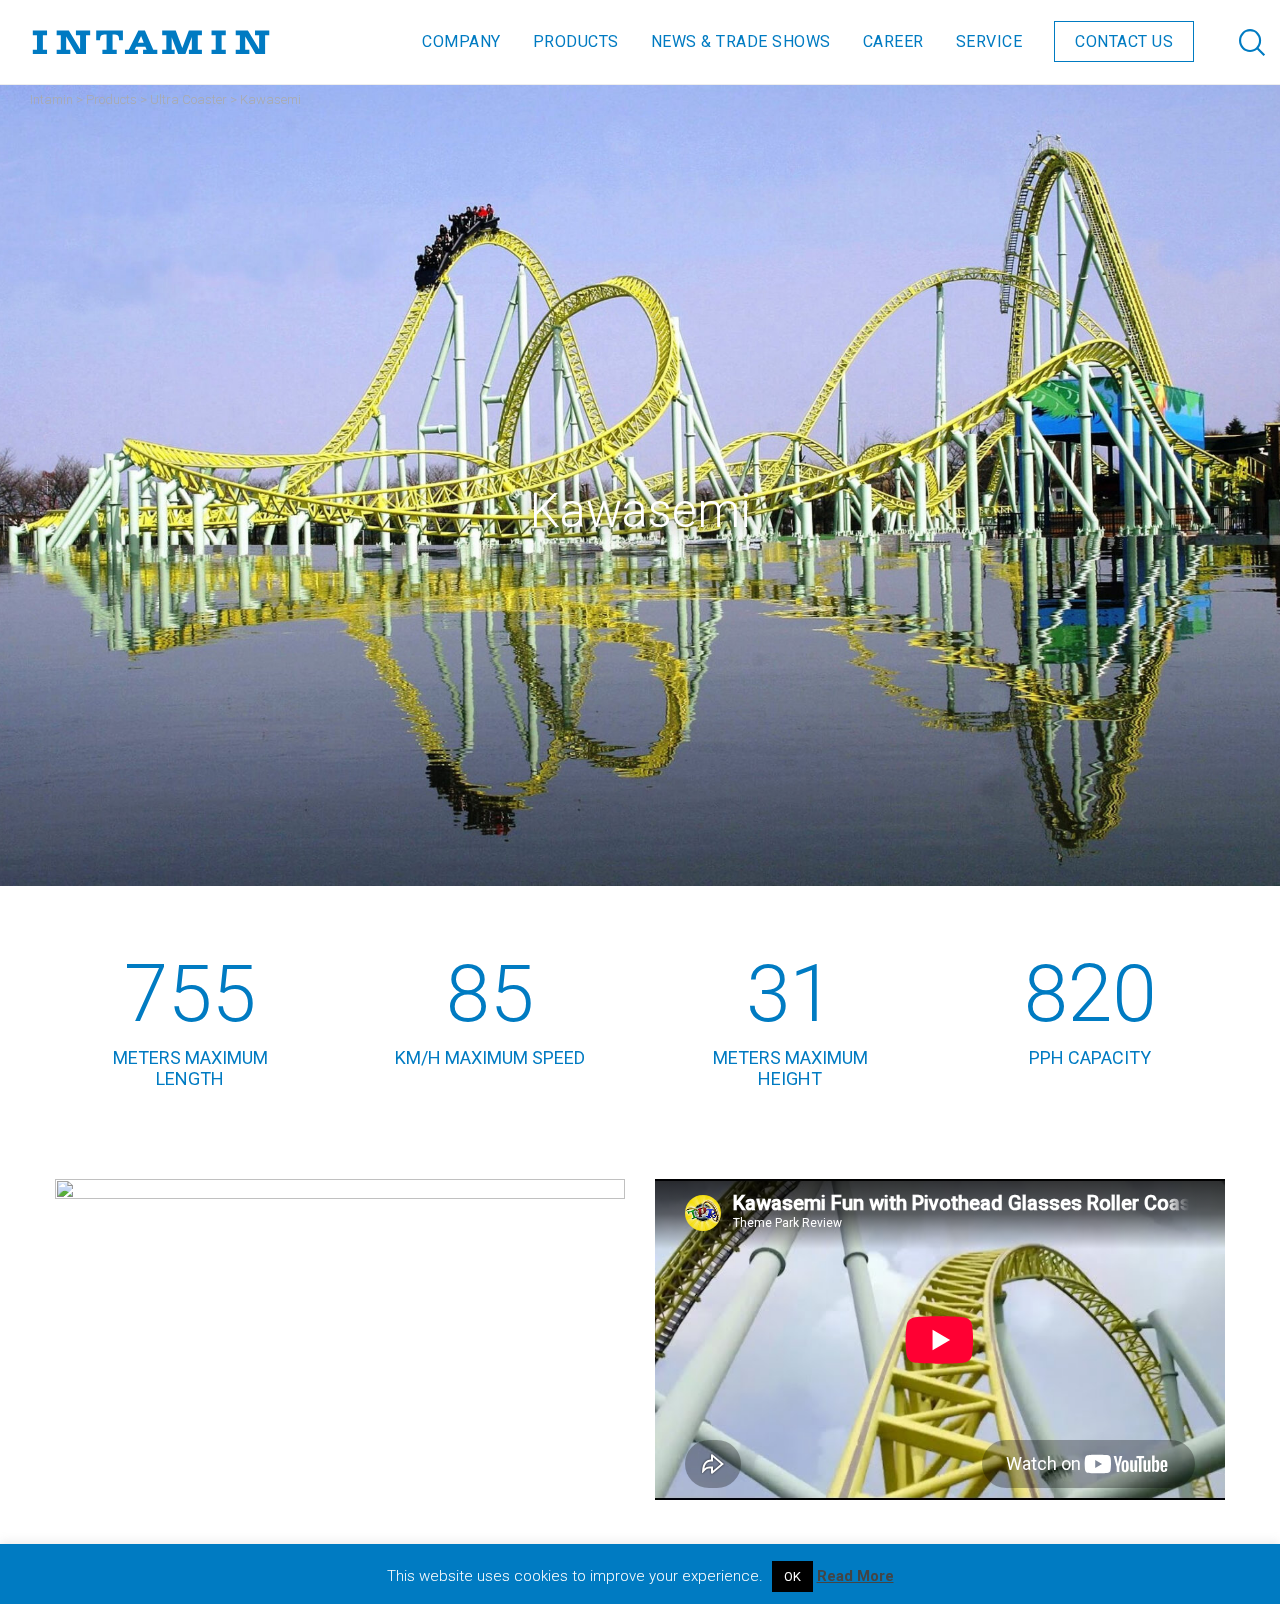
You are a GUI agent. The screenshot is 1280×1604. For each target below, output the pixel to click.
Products (111, 99)
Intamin (51, 99)
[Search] (1232, 42)
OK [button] (792, 1576)
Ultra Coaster (188, 99)
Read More (855, 1576)
